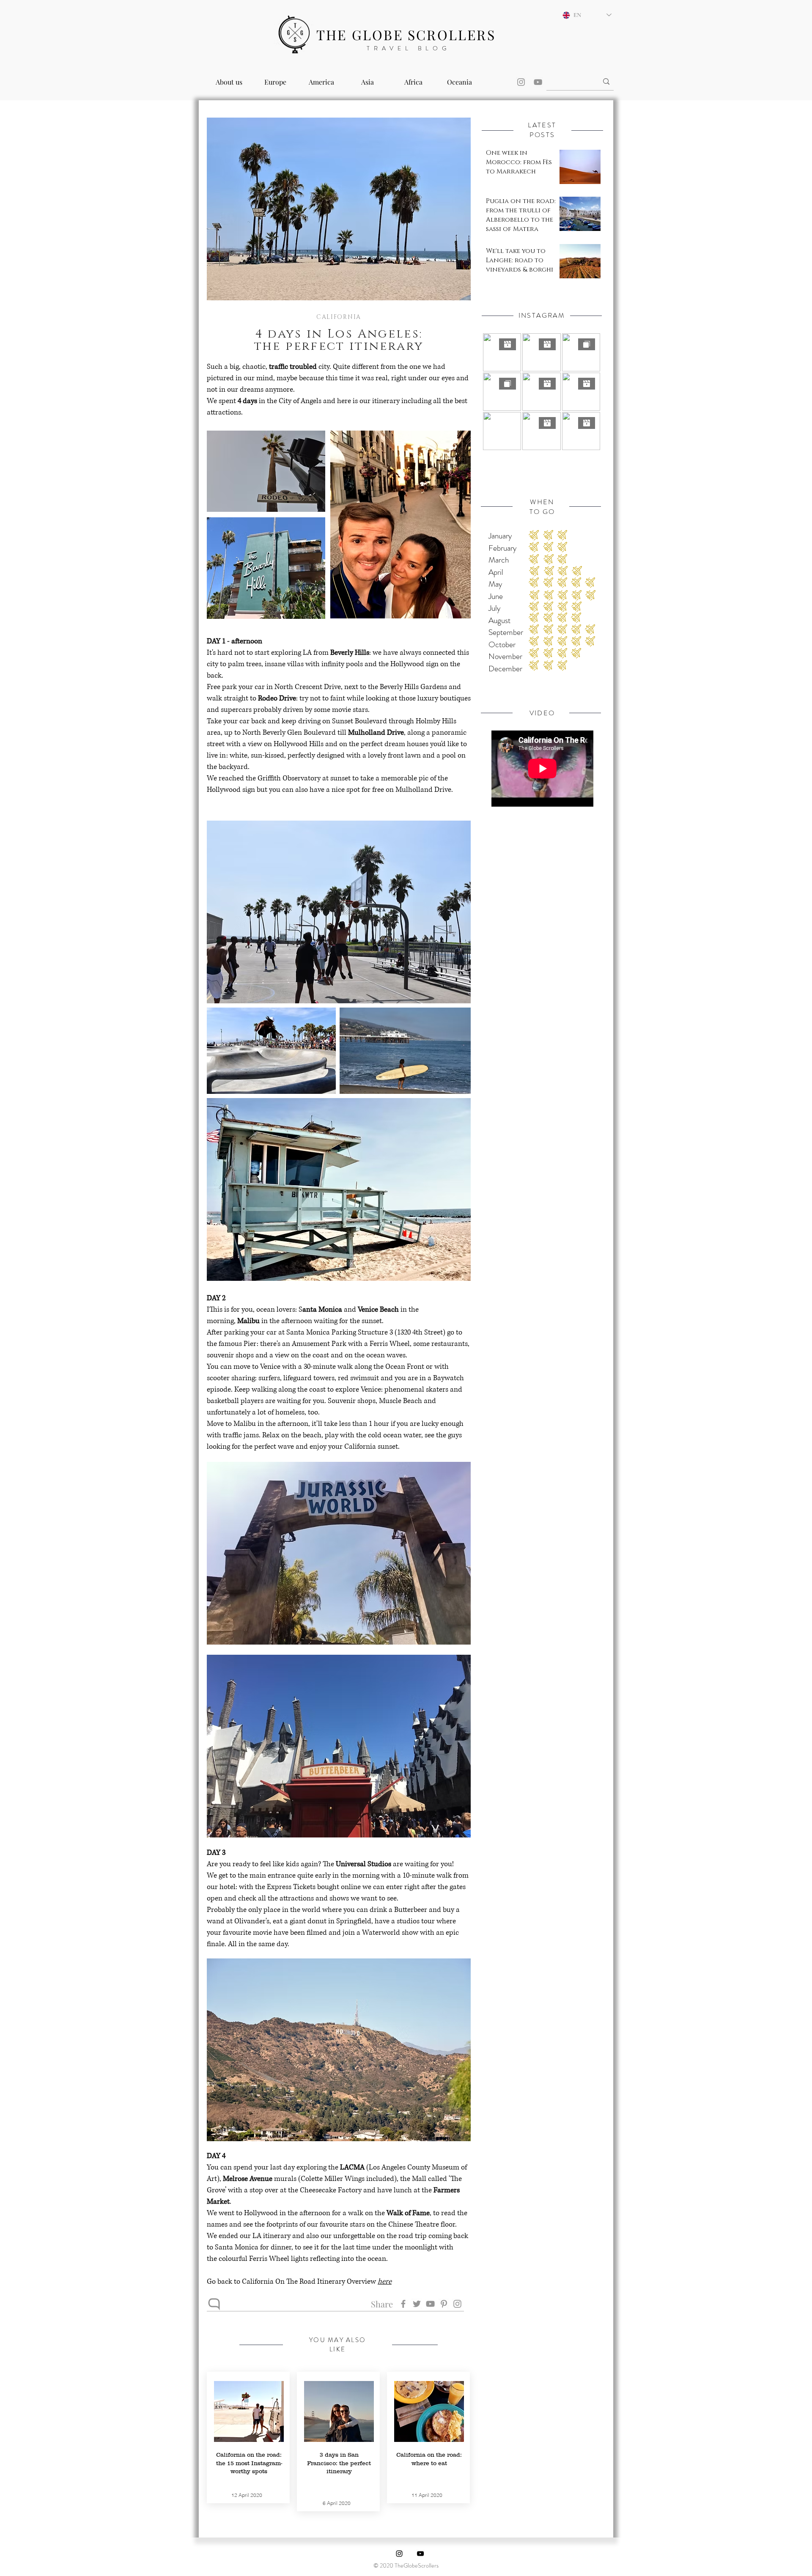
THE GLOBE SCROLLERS (406, 34)
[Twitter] (417, 2304)
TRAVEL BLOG (409, 48)
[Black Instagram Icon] (399, 2554)
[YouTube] (538, 82)
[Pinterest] (444, 2304)
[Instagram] (521, 82)
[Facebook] (403, 2304)
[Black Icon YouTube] (420, 2554)
